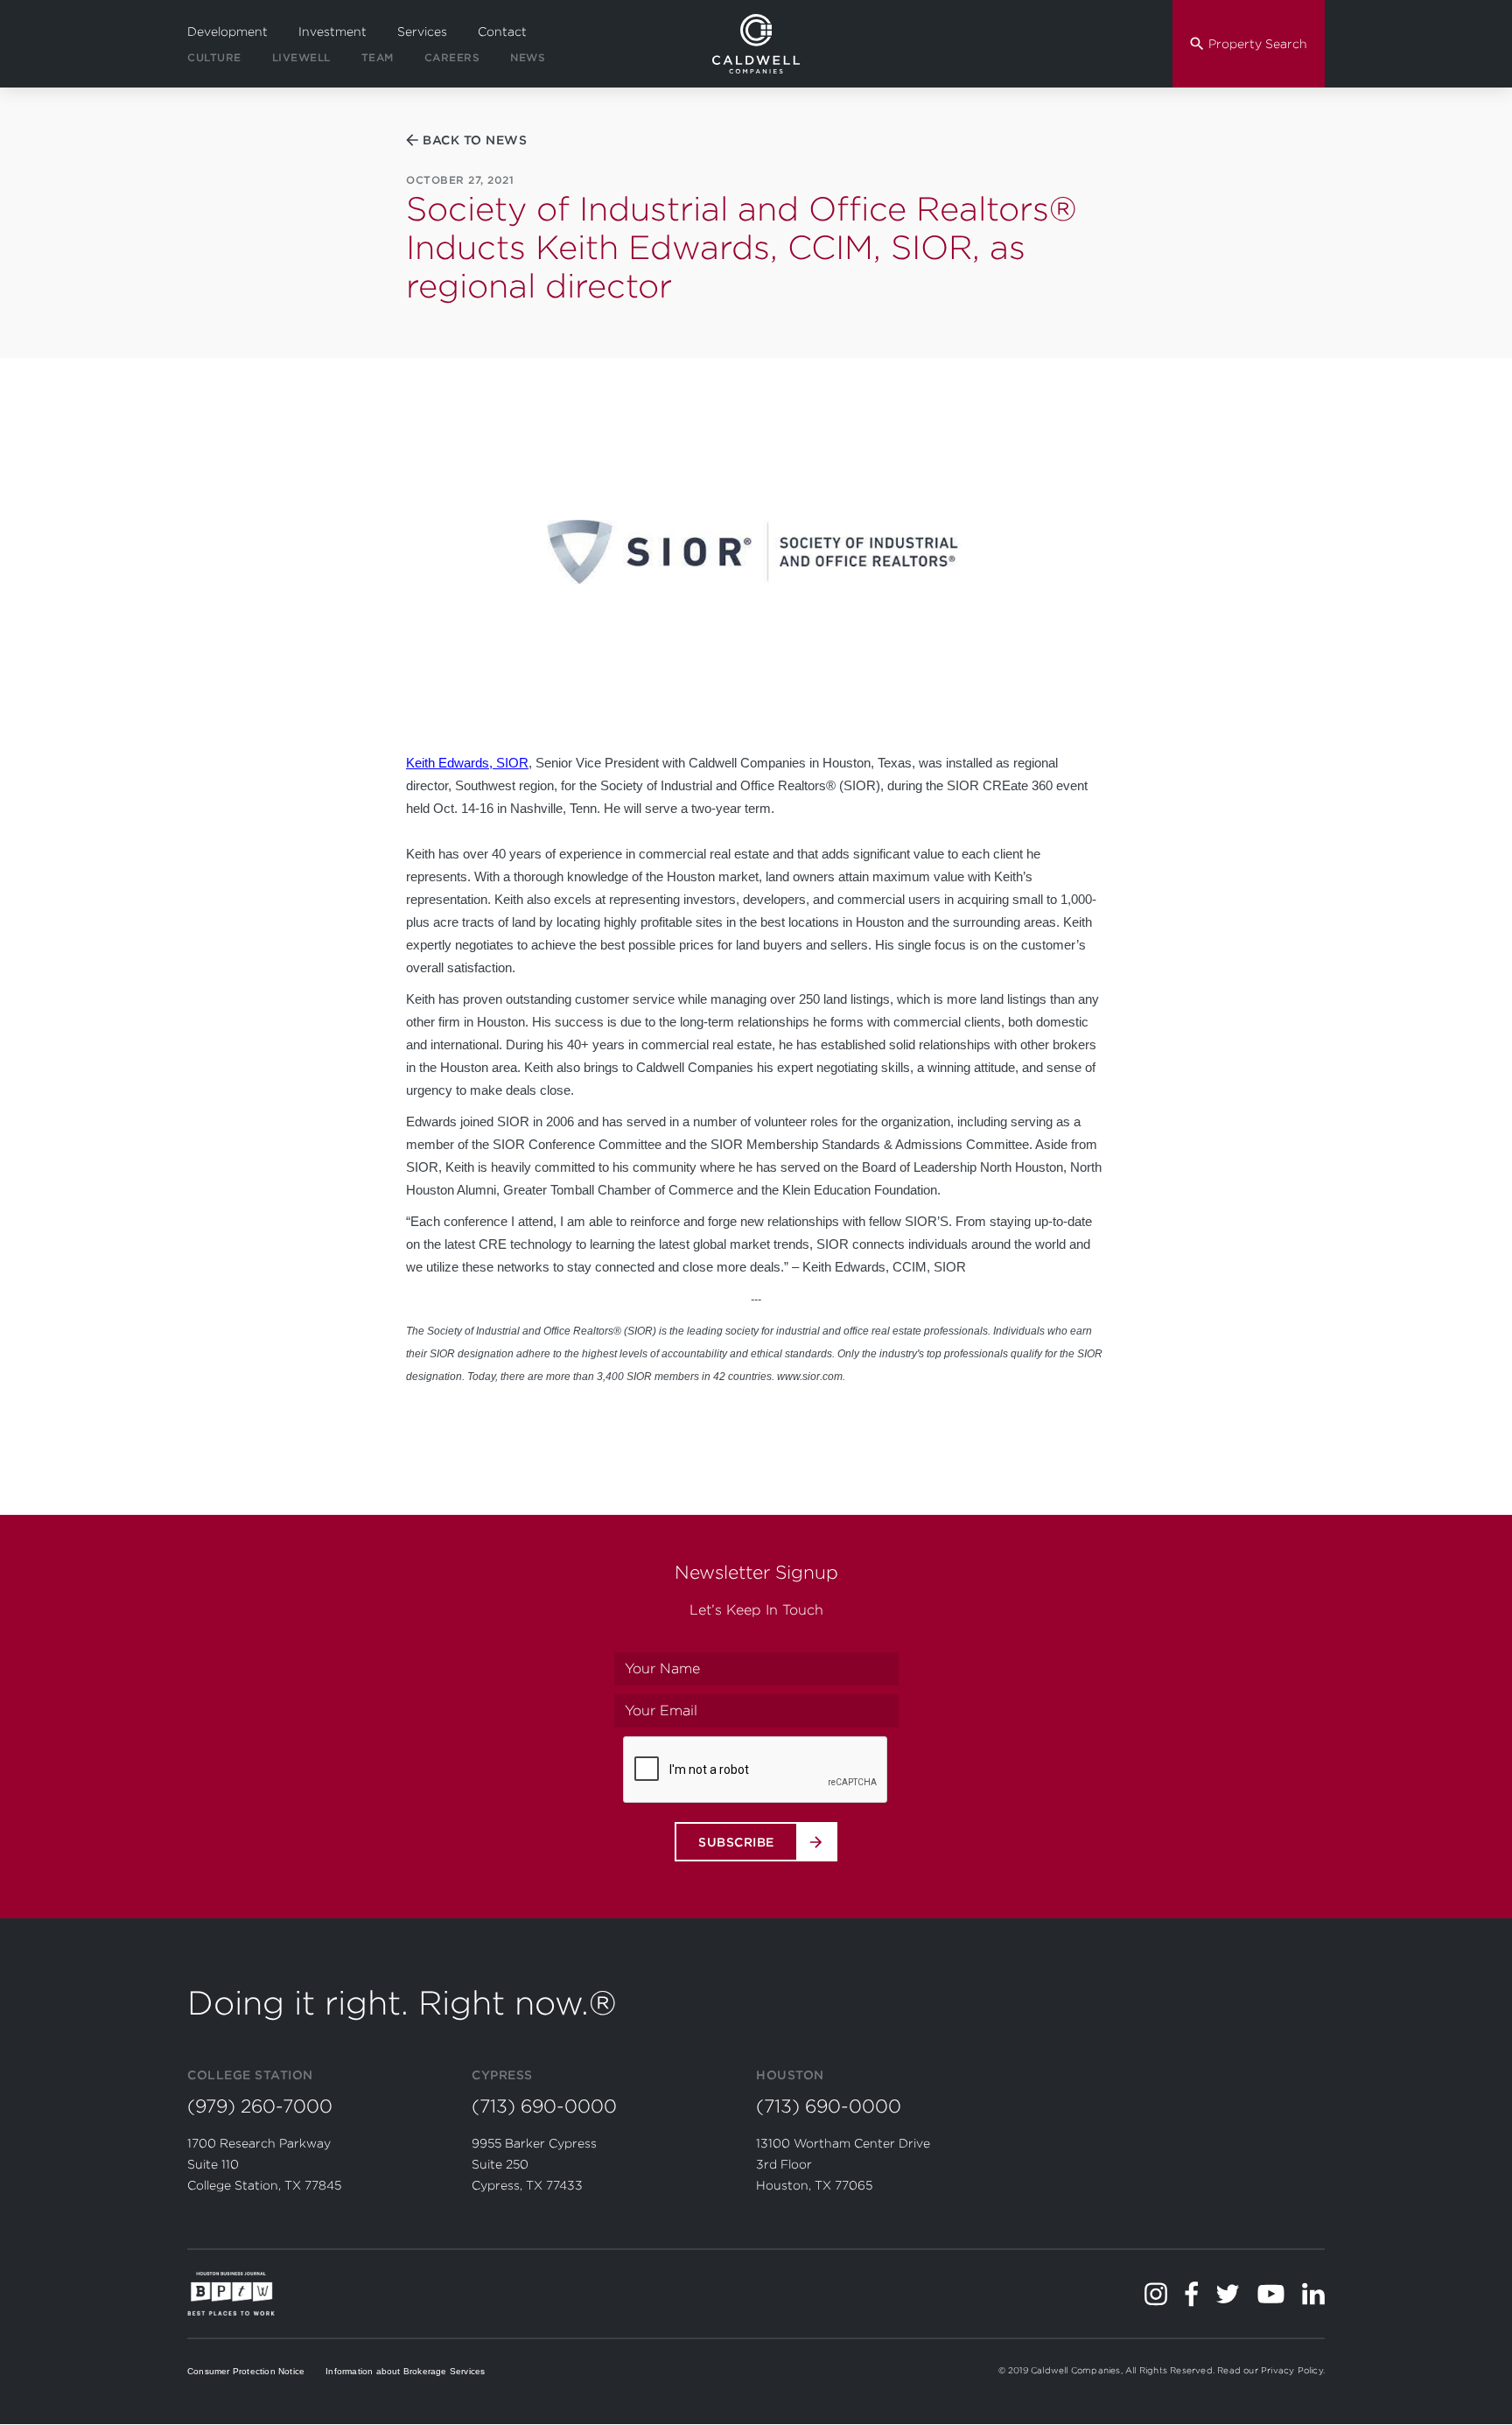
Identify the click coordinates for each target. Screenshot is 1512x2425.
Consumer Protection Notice (246, 2371)
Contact (502, 32)
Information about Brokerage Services (405, 2371)
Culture (214, 57)
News (528, 57)
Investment (332, 32)
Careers (452, 57)
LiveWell (301, 57)
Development (227, 32)
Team (378, 57)
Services (422, 32)
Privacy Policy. (1293, 2370)
